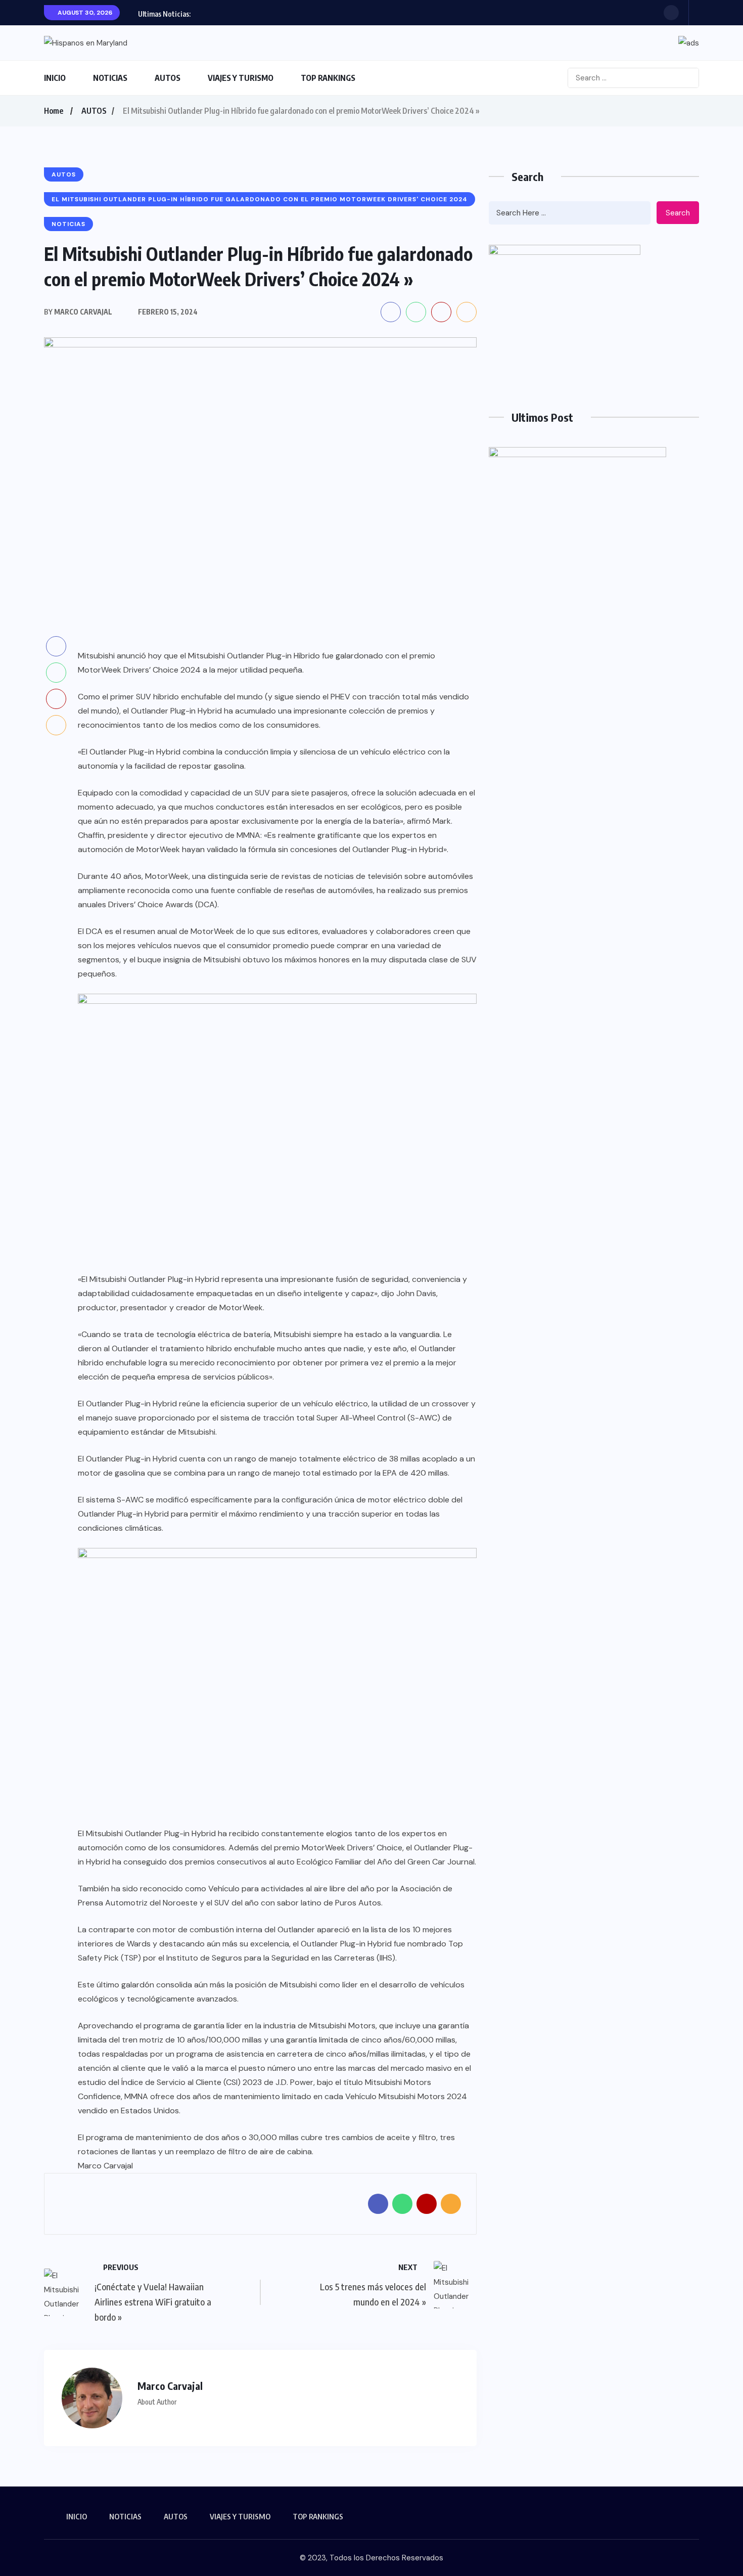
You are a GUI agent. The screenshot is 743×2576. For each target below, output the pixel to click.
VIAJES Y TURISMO (241, 78)
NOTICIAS (110, 78)
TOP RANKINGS (328, 78)
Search (678, 213)
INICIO (55, 78)
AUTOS (168, 78)
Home (54, 111)
